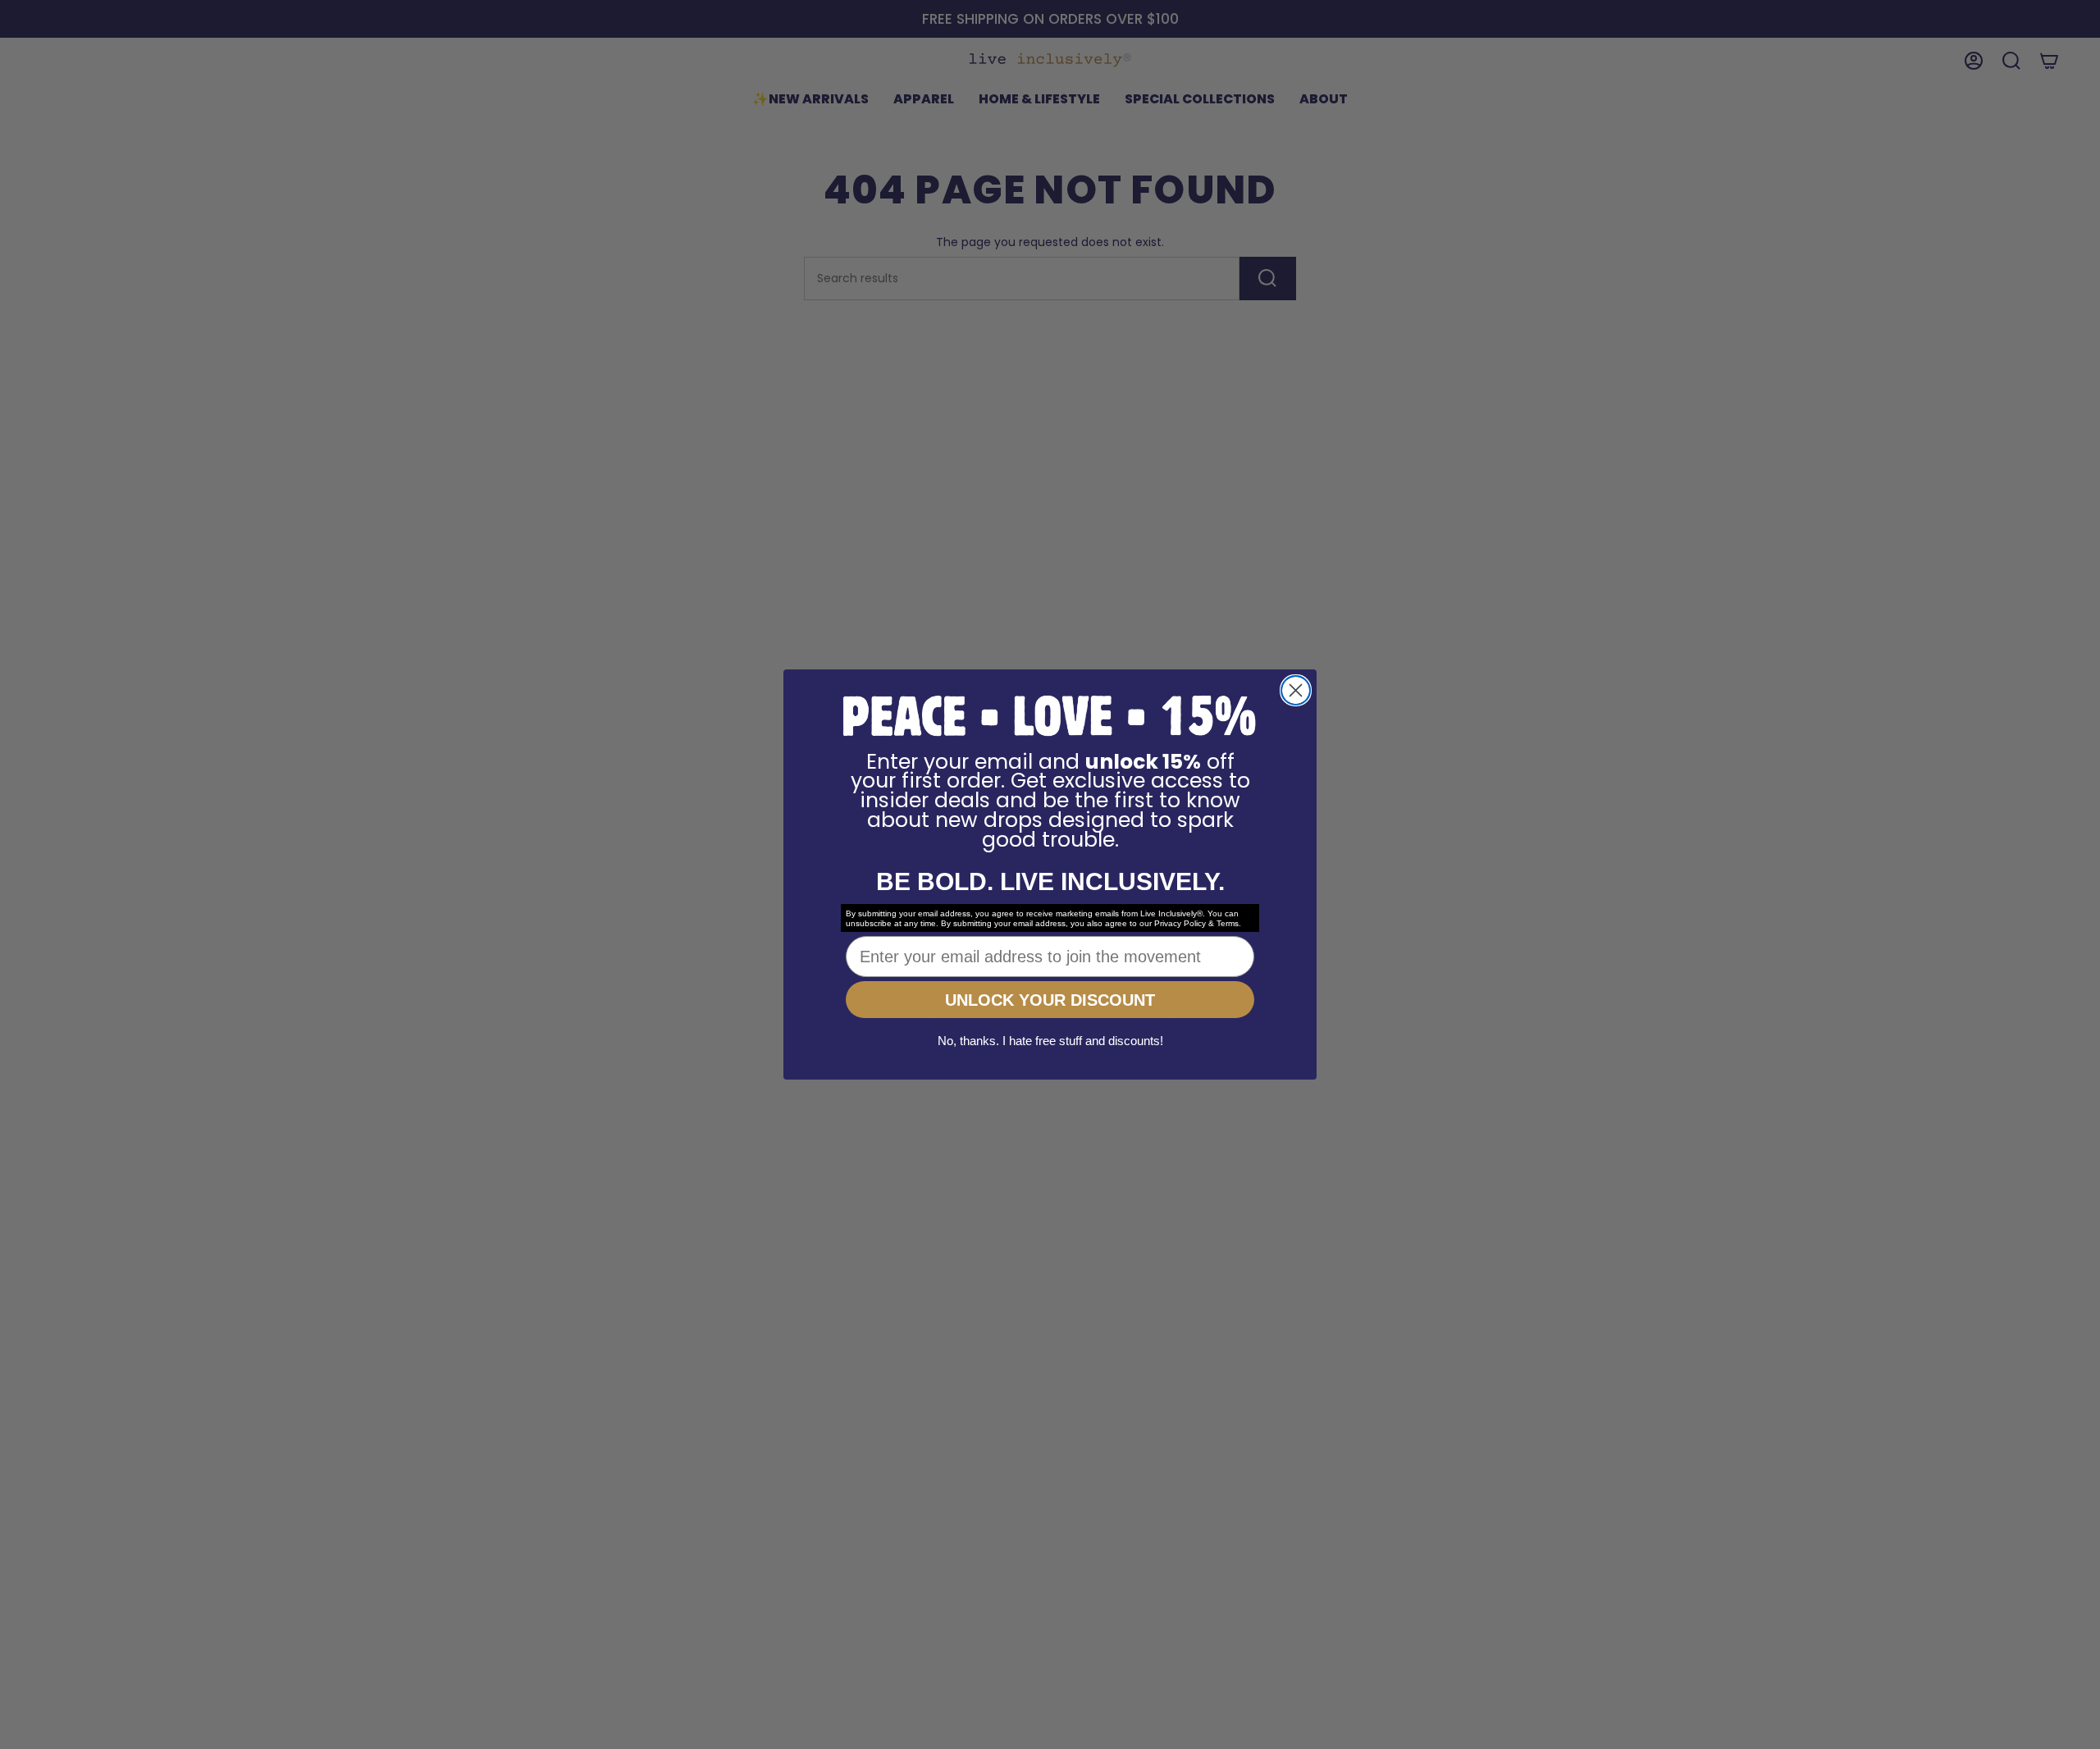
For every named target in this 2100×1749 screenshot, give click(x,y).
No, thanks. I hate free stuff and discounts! (1050, 1041)
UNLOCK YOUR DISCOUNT (1050, 1000)
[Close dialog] (1296, 690)
